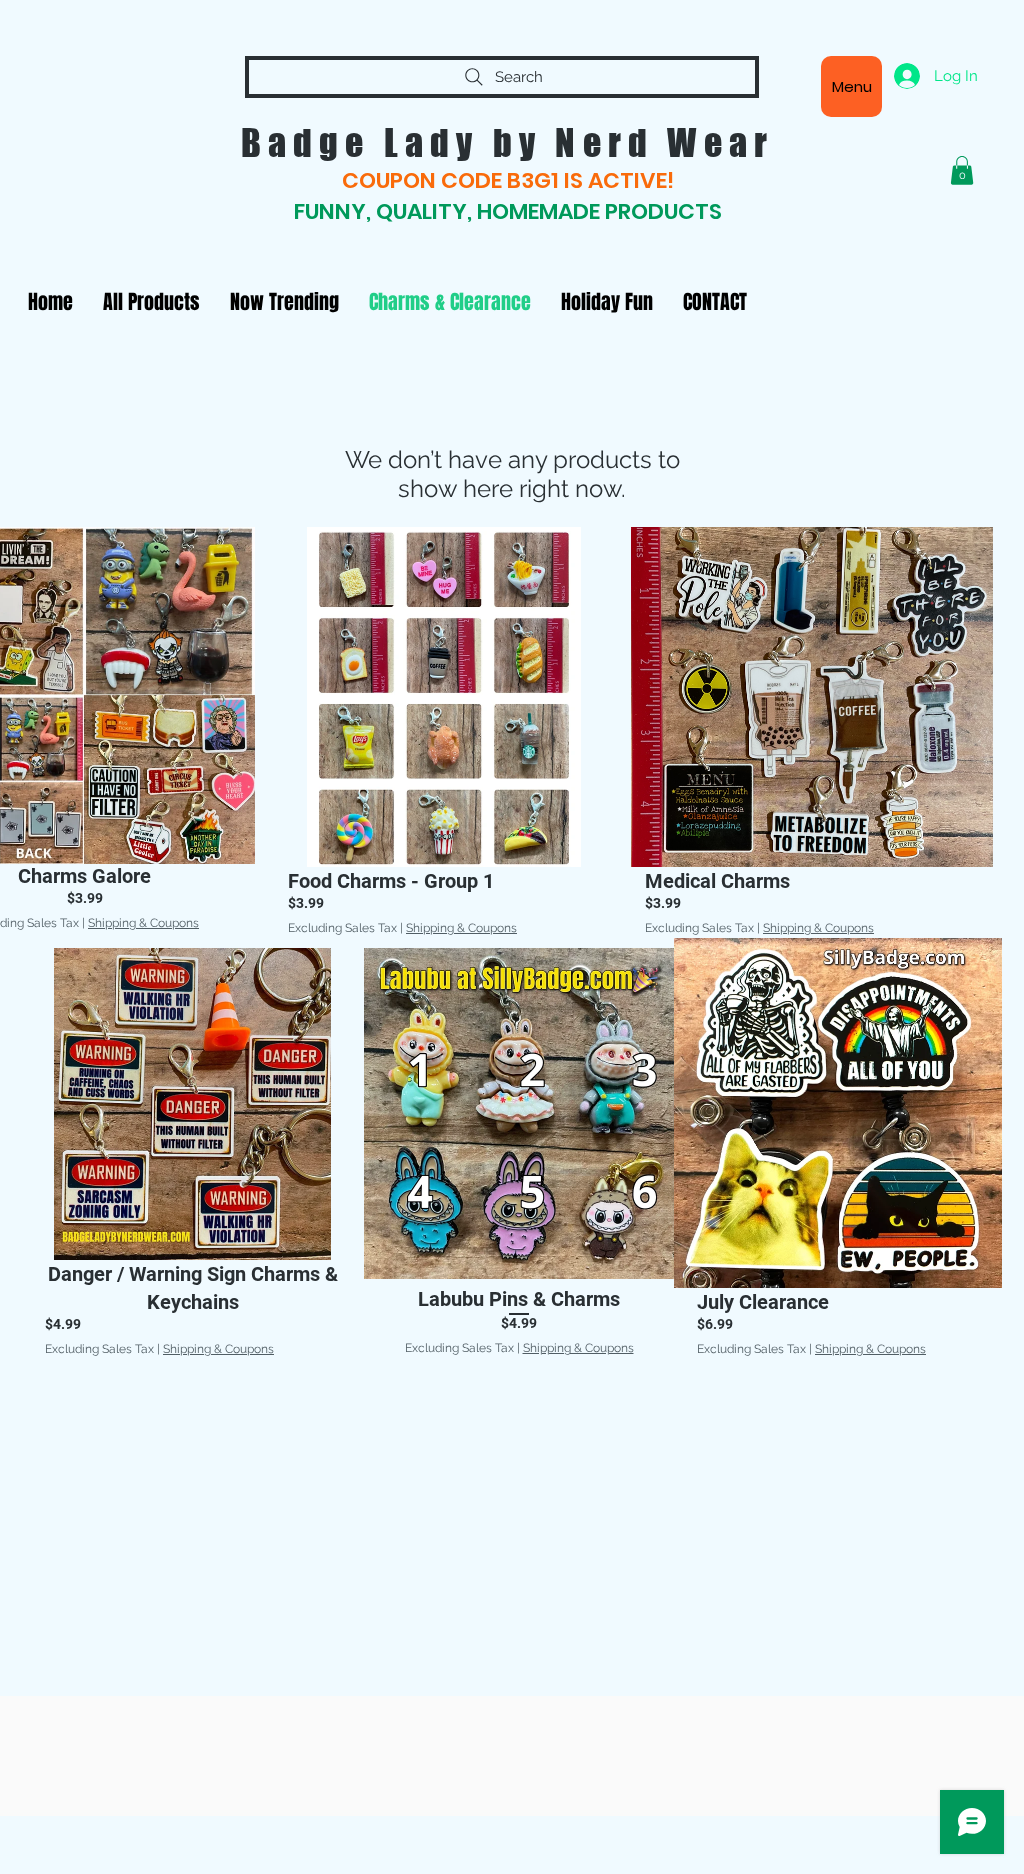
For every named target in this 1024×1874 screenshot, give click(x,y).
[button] (962, 170)
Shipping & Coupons (143, 923)
